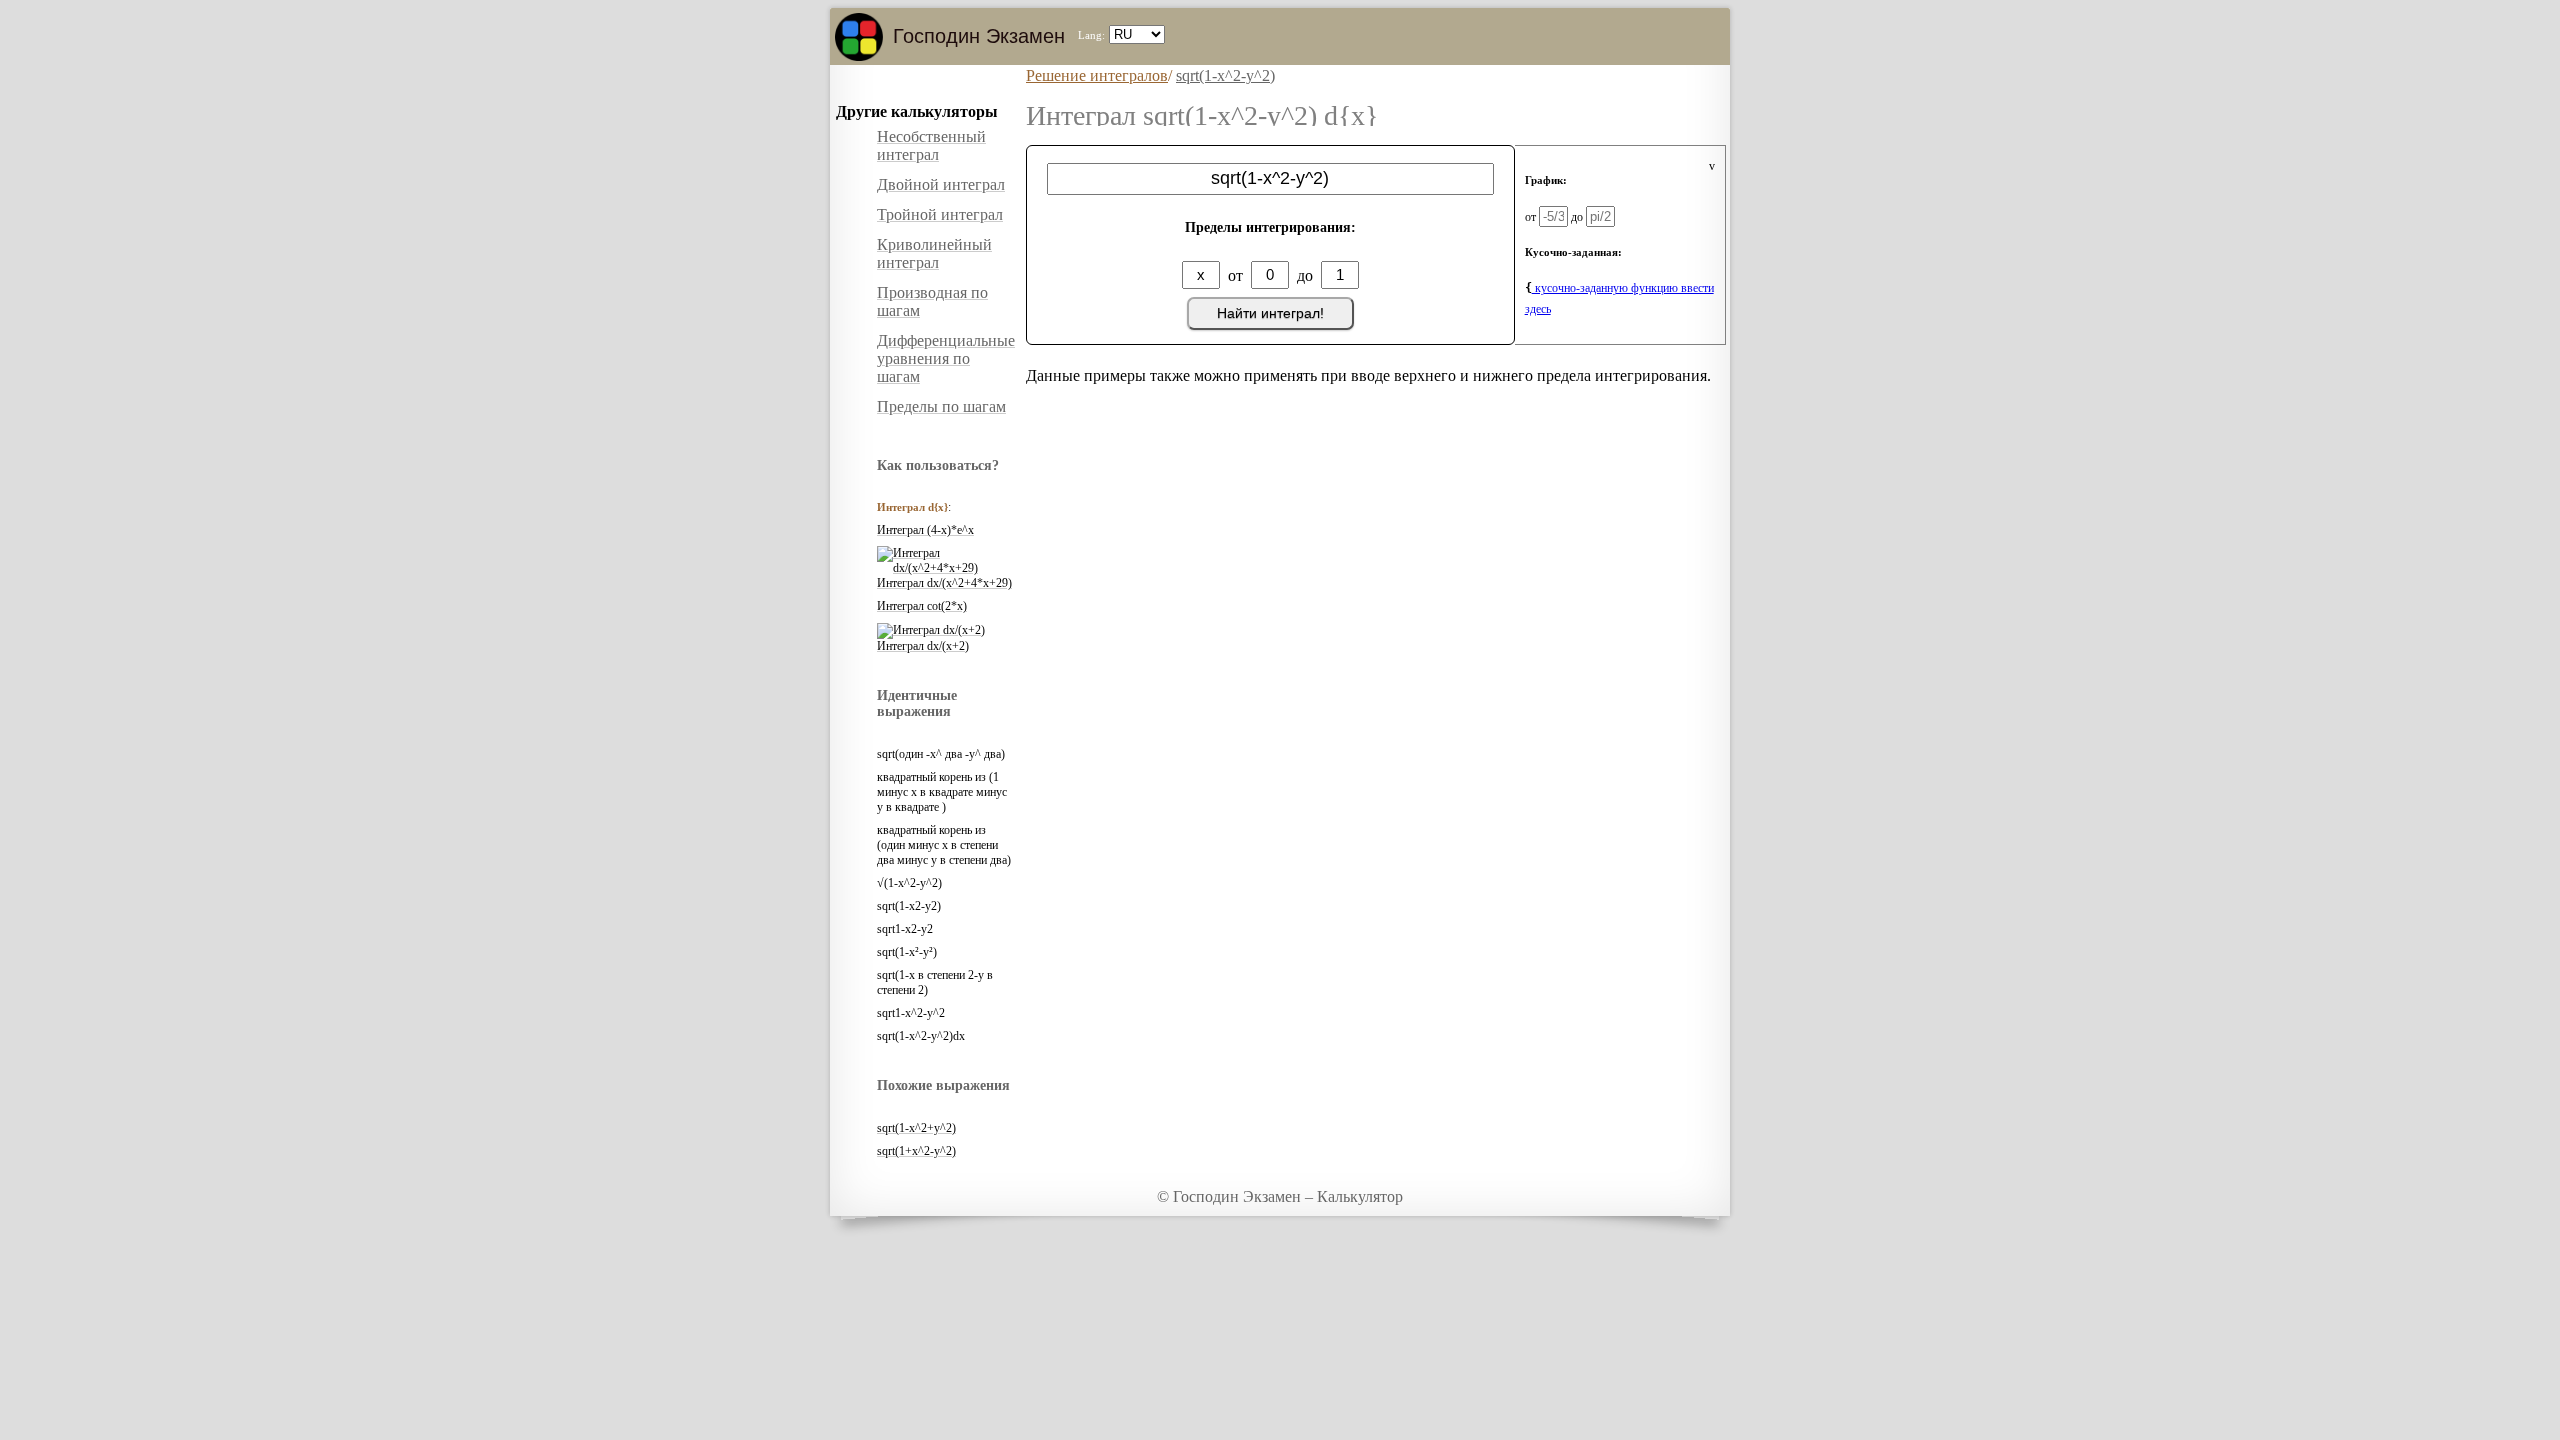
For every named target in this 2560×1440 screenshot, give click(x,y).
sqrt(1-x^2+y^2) (916, 1128)
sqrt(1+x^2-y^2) (916, 1151)
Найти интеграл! (1270, 313)
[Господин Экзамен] (859, 37)
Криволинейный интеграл (934, 253)
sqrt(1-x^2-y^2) (1225, 75)
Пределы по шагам (941, 406)
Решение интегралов (1097, 75)
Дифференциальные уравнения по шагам (946, 358)
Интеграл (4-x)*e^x (925, 530)
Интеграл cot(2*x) (922, 606)
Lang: (1091, 35)
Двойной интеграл (941, 184)
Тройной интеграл (940, 214)
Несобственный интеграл (931, 145)
